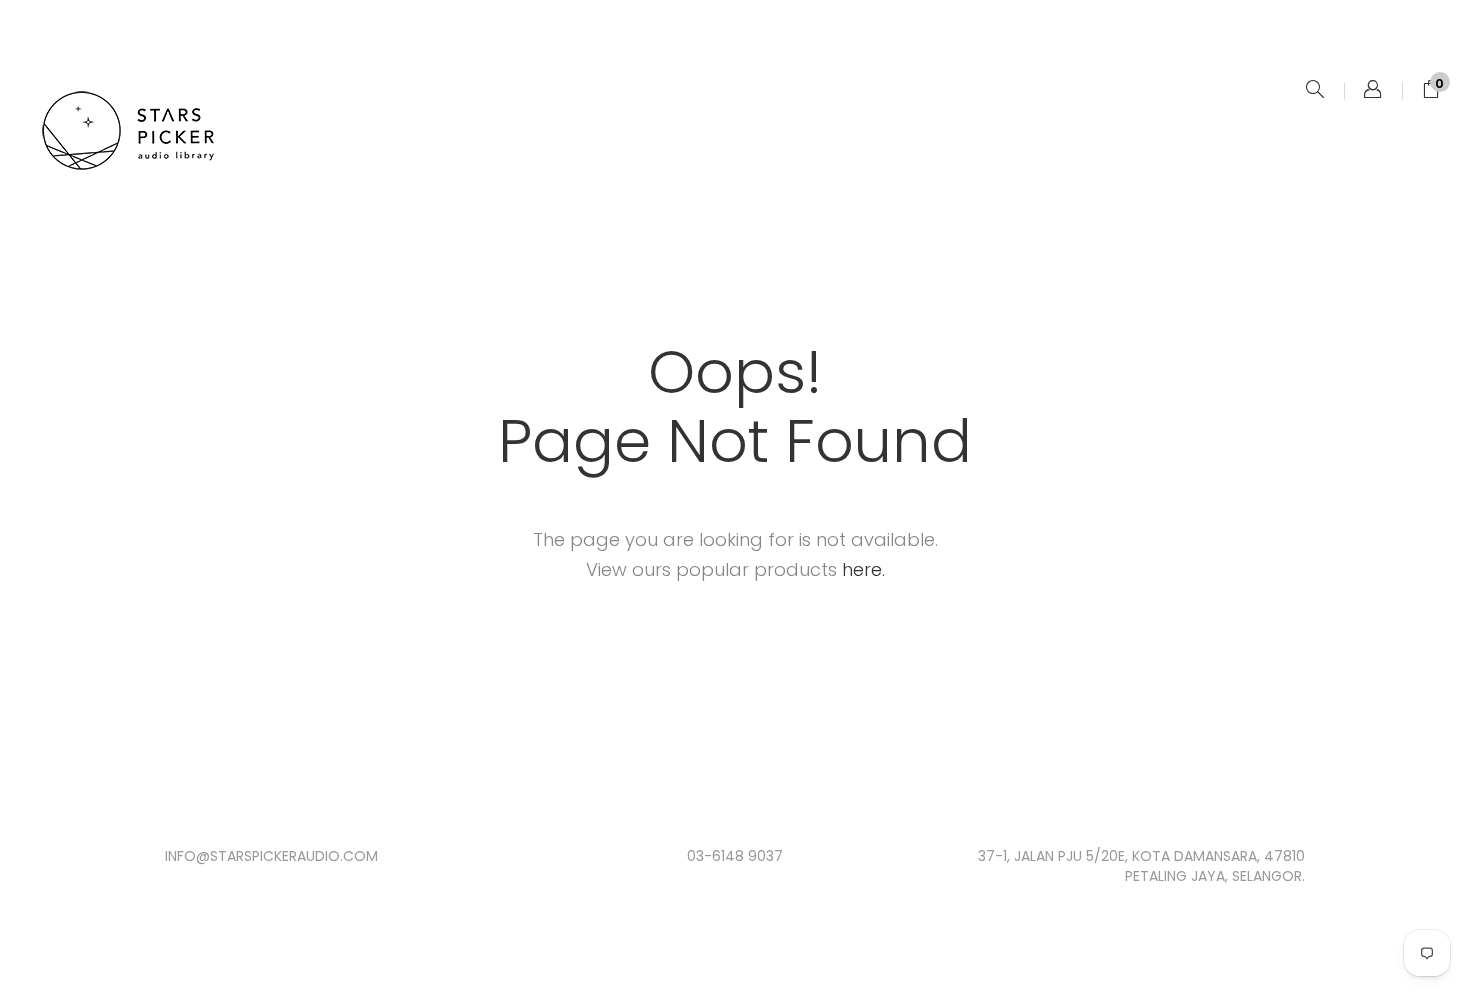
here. (863, 569)
